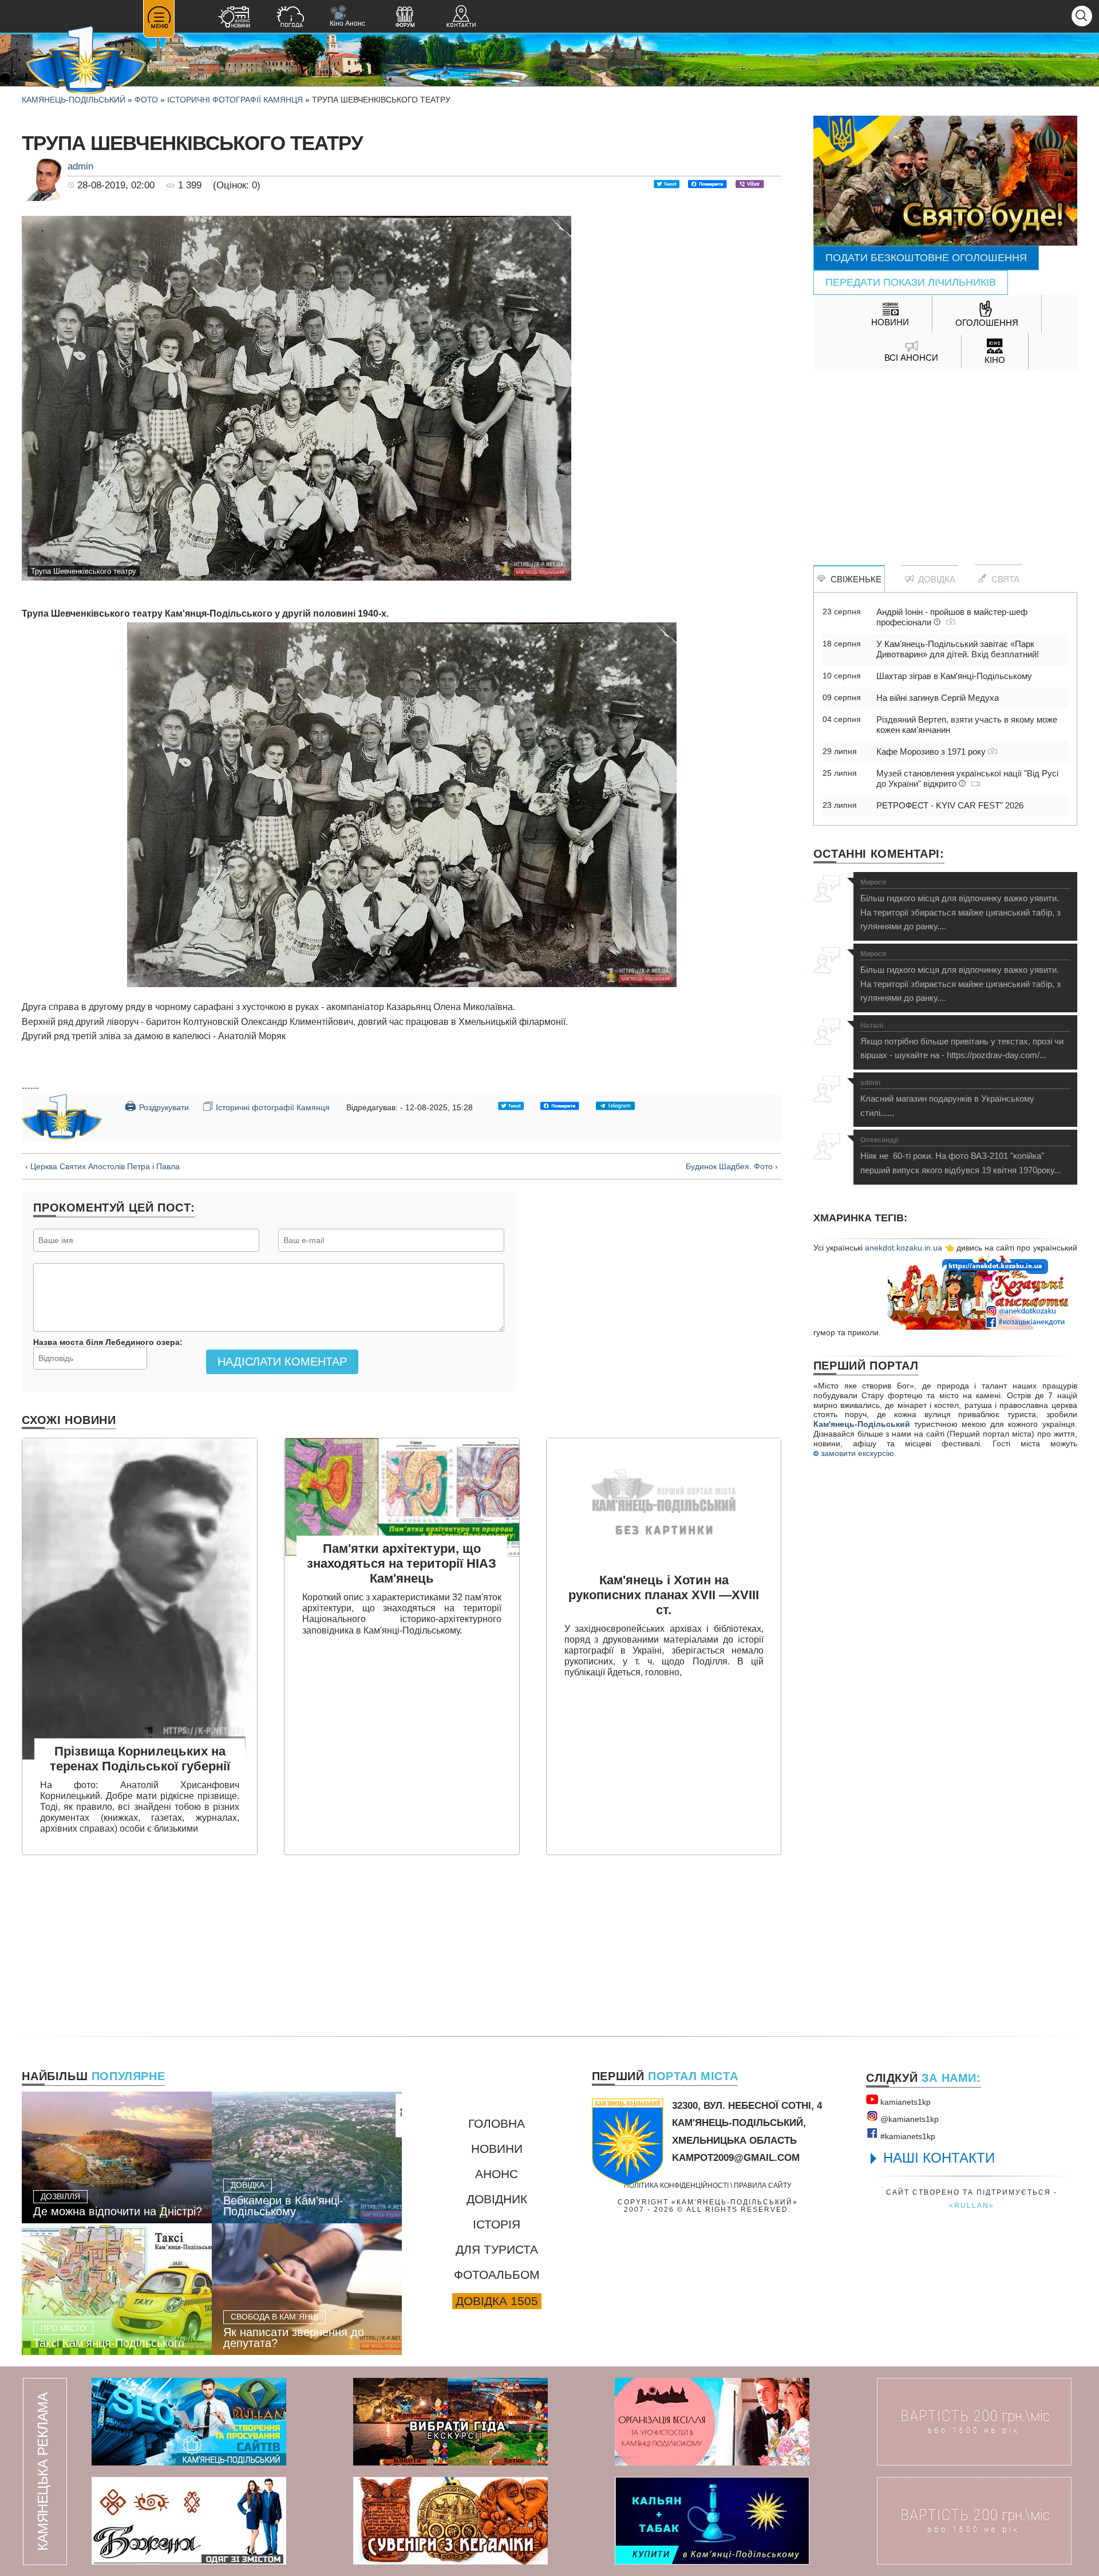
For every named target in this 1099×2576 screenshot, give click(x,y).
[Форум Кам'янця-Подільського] (405, 18)
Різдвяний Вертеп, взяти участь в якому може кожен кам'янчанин (967, 725)
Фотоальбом (497, 2275)
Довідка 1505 (497, 2301)
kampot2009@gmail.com (736, 2158)
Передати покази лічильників (911, 282)
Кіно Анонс (347, 16)
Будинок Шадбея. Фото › (732, 1166)
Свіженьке (854, 579)
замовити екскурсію (856, 1453)
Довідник (497, 2199)
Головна (497, 2123)
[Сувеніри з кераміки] (450, 2521)
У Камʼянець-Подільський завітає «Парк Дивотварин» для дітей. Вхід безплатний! (958, 649)
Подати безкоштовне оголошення (926, 258)
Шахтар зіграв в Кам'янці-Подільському (954, 676)
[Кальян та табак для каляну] (712, 2521)
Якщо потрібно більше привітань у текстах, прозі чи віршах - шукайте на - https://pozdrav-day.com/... (962, 1041)
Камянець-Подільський (74, 100)
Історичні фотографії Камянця (235, 100)
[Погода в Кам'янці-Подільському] (290, 18)
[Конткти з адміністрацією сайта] (461, 18)
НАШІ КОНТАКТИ (939, 2158)
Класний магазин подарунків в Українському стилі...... (947, 1098)
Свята (1003, 579)
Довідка (934, 579)
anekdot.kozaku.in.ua (904, 1248)
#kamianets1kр (907, 2136)
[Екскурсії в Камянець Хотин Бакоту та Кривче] (450, 2422)
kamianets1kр (904, 2102)
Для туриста (497, 2249)
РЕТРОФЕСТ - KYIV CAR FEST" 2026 (950, 805)
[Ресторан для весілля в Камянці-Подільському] (712, 2422)
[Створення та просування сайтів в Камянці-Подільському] (189, 2422)
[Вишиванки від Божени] (189, 2521)
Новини (497, 2149)
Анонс (497, 2174)
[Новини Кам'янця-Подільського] (234, 18)
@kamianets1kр (908, 2119)
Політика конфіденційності (676, 2185)
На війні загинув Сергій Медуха (938, 698)
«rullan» (972, 2205)
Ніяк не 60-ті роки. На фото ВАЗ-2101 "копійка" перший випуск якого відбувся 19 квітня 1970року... (960, 1156)
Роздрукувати (157, 1106)
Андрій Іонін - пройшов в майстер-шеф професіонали (952, 617)
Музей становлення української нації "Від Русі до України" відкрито (967, 778)
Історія (497, 2224)
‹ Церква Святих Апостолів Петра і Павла (102, 1166)
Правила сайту (763, 2185)
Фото (146, 100)
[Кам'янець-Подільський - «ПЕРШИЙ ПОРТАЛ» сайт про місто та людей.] (86, 61)
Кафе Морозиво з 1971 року (932, 752)
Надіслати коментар (282, 1362)
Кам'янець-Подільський (862, 1424)
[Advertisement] (945, 461)
